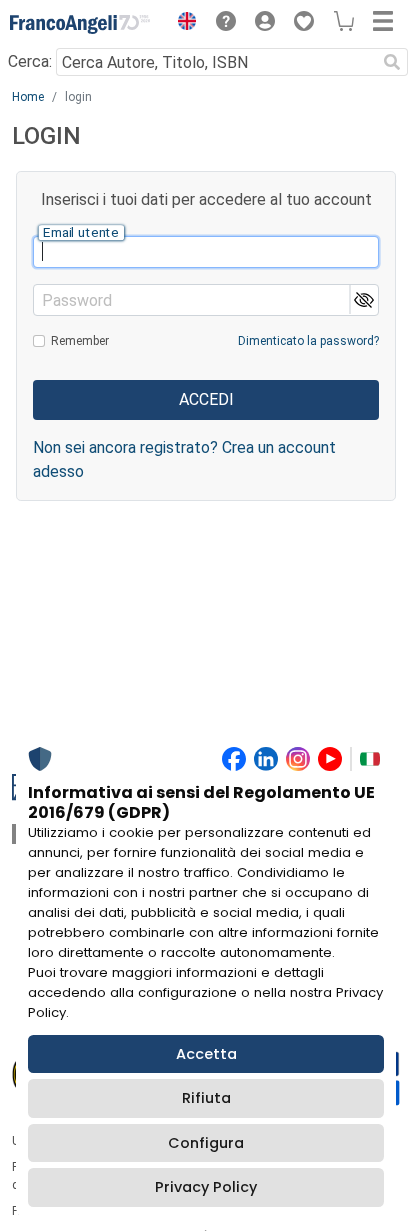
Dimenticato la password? (308, 341)
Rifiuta (206, 1098)
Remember (80, 341)
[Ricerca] (392, 62)
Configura (206, 1143)
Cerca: (30, 61)
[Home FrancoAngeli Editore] (80, 24)
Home (28, 97)
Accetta (206, 1054)
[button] (182, 24)
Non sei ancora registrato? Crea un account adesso (184, 459)
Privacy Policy (206, 1187)
